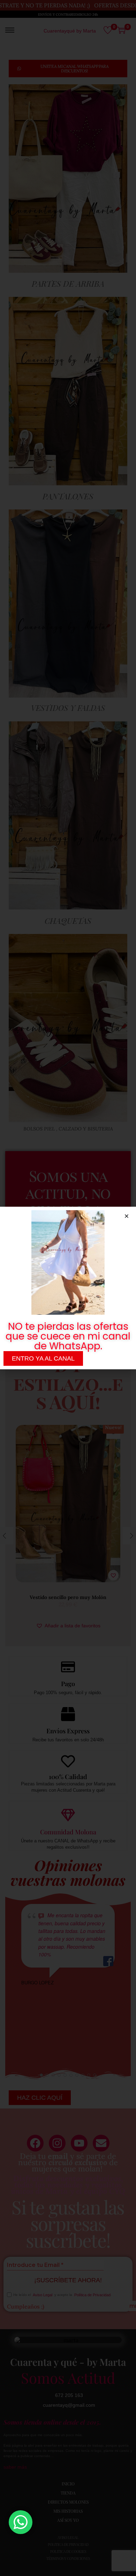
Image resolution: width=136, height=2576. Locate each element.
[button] (127, 1216)
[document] (68, 1288)
